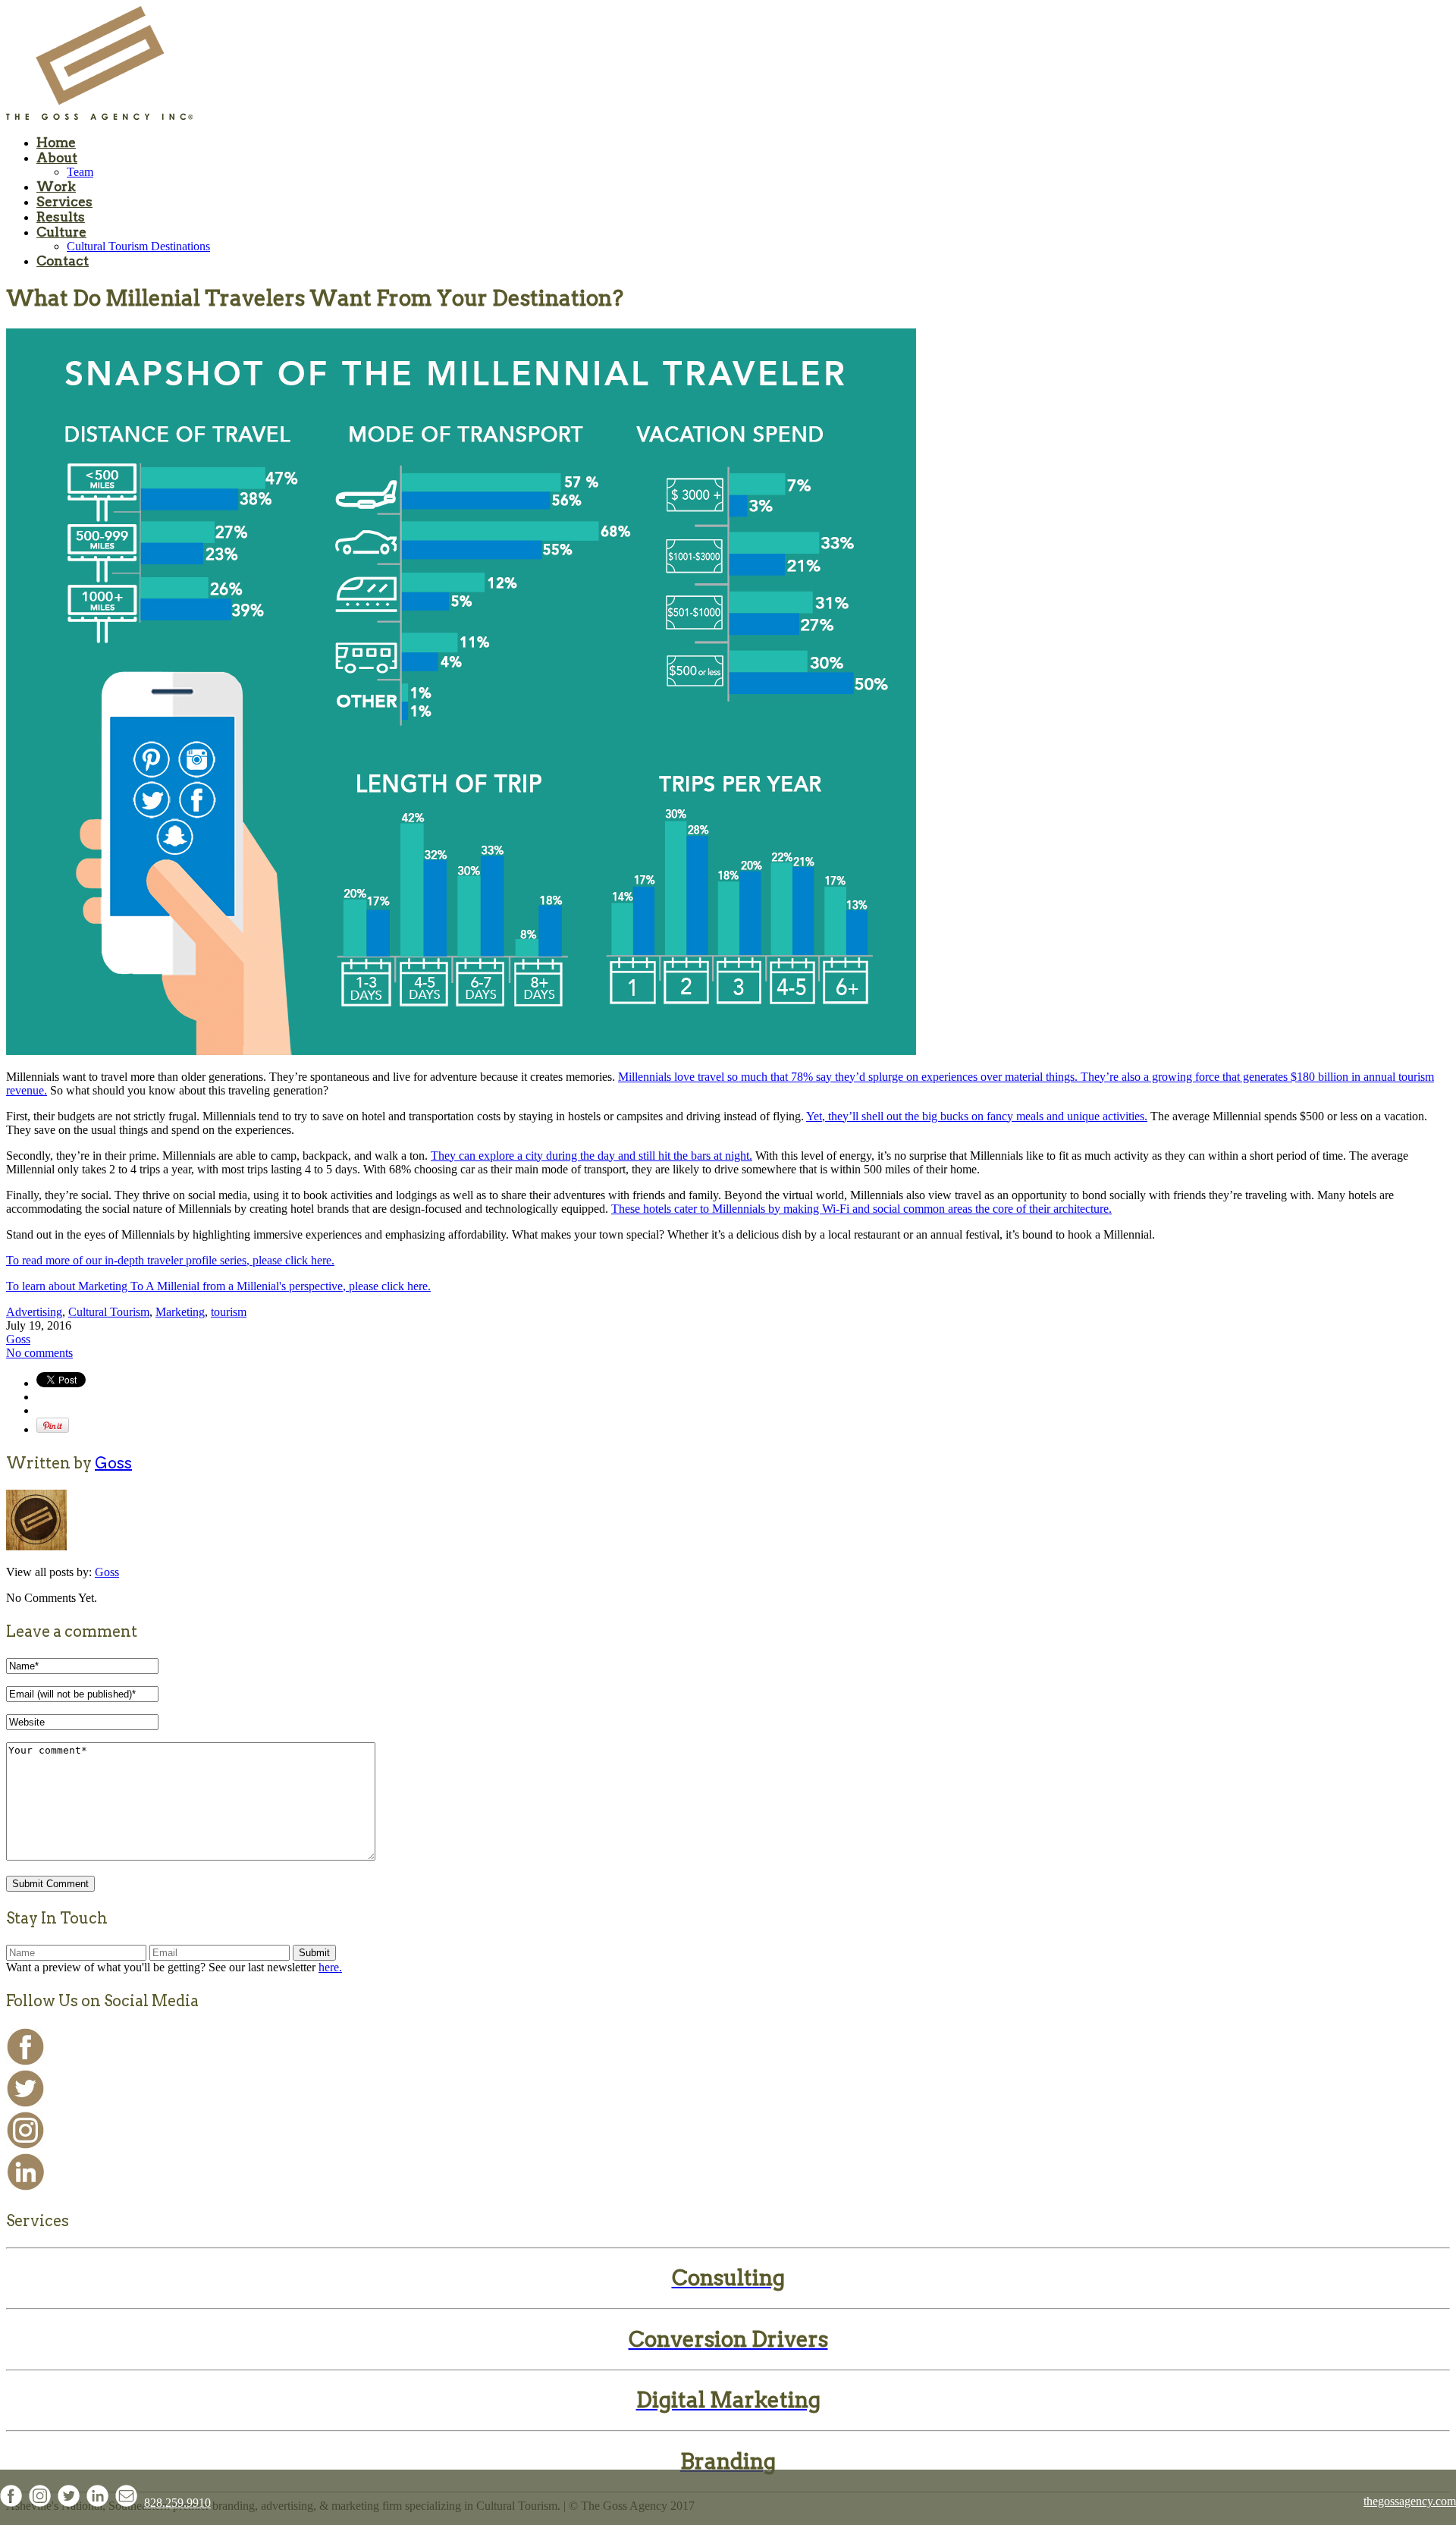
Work (56, 187)
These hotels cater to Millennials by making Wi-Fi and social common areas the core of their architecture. (861, 1209)
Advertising (34, 1312)
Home (56, 143)
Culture (61, 232)
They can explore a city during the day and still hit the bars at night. (591, 1156)
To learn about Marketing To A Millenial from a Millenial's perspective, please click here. (218, 1286)
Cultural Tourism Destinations (138, 246)
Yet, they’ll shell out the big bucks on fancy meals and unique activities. (977, 1116)
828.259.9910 (177, 2503)
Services (64, 202)
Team (80, 172)
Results (61, 217)
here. (330, 1967)
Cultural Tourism (109, 1312)
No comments (39, 1353)
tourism (229, 1312)
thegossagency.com (1410, 2501)
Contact (63, 261)
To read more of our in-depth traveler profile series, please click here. (170, 1260)
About (57, 158)
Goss (18, 1339)
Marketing (180, 1312)
